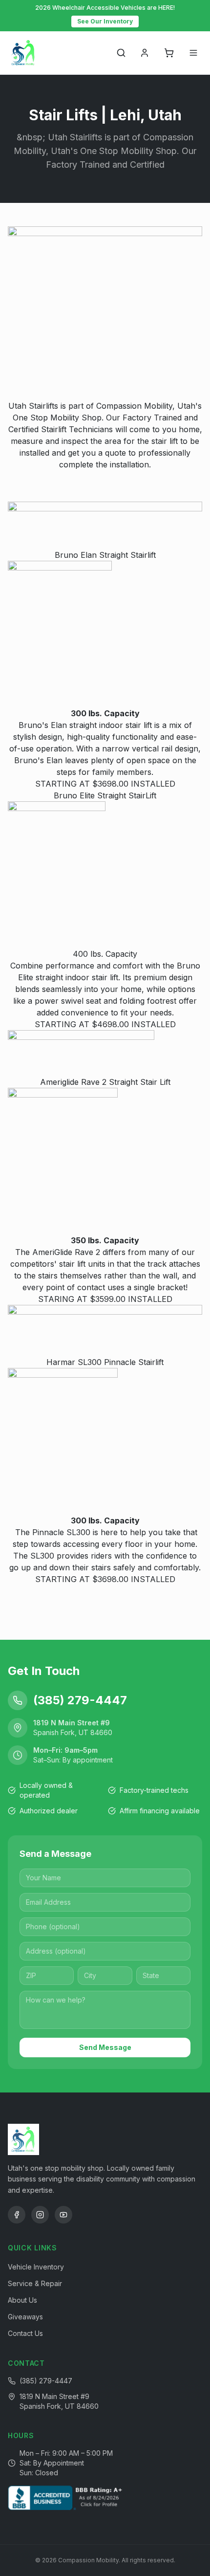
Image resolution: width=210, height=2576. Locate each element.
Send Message (105, 2047)
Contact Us (25, 2333)
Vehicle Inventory (36, 2267)
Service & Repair (35, 2283)
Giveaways (25, 2317)
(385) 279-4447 (46, 2381)
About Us (22, 2300)
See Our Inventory (105, 21)
